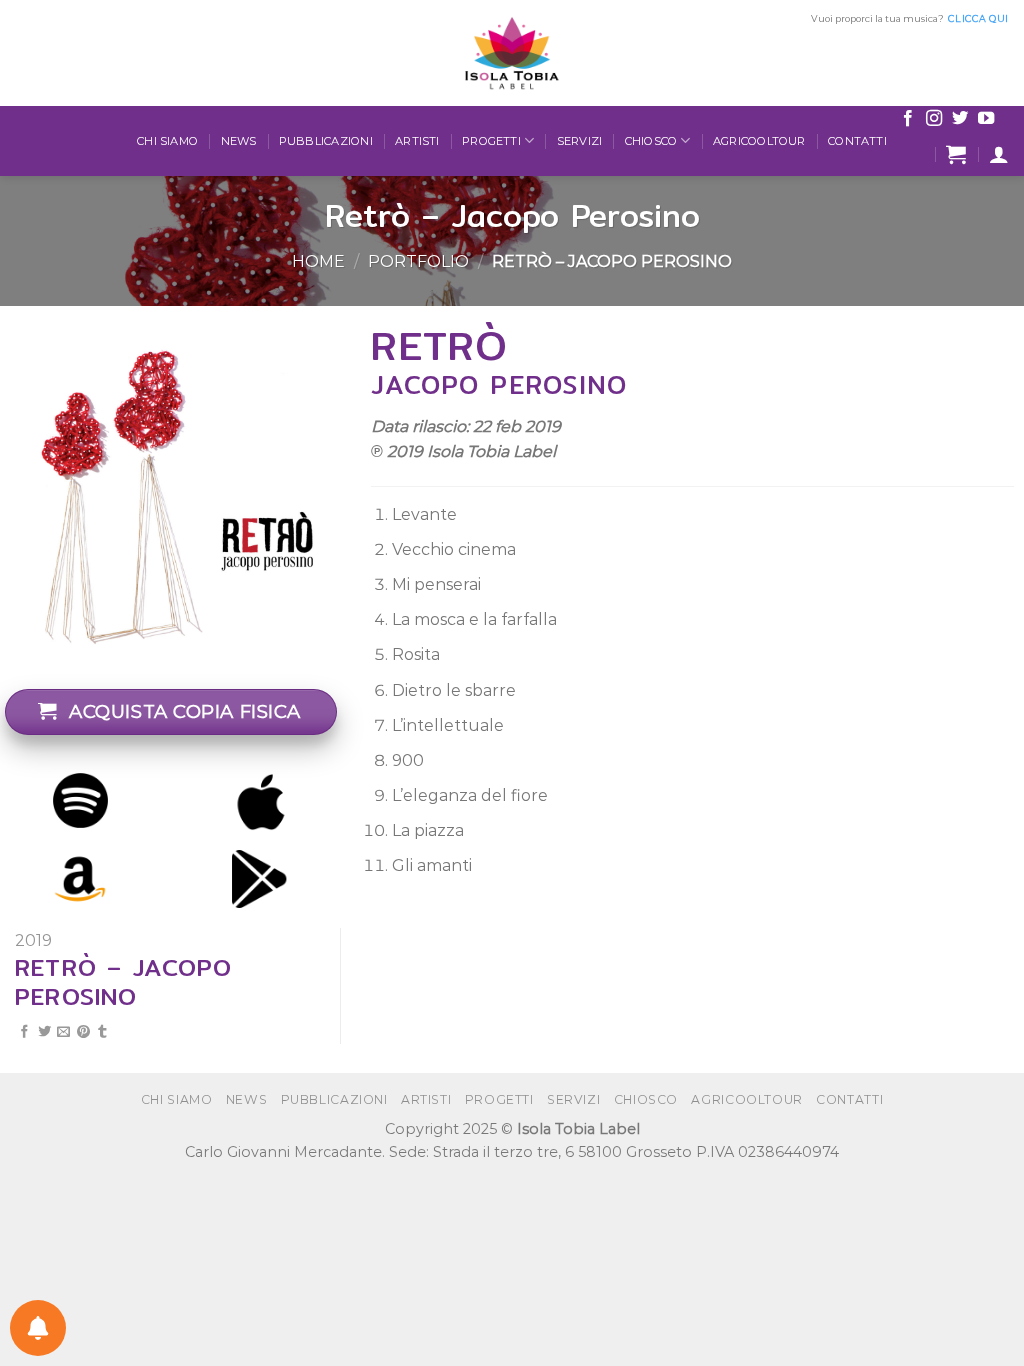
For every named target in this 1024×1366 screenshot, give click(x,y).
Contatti (857, 141)
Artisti (417, 141)
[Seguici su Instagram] (934, 119)
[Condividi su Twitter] (44, 1032)
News (239, 141)
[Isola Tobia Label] (512, 53)
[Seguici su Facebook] (908, 119)
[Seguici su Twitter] (960, 119)
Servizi (580, 141)
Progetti (491, 141)
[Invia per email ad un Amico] (63, 1032)
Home (318, 261)
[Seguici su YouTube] (986, 119)
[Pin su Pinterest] (83, 1032)
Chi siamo (167, 141)
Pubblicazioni (326, 141)
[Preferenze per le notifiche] (38, 1328)
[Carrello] (956, 154)
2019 (33, 940)
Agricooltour (759, 141)
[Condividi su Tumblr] (102, 1032)
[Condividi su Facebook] (24, 1032)
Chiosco (651, 141)
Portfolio (418, 261)
